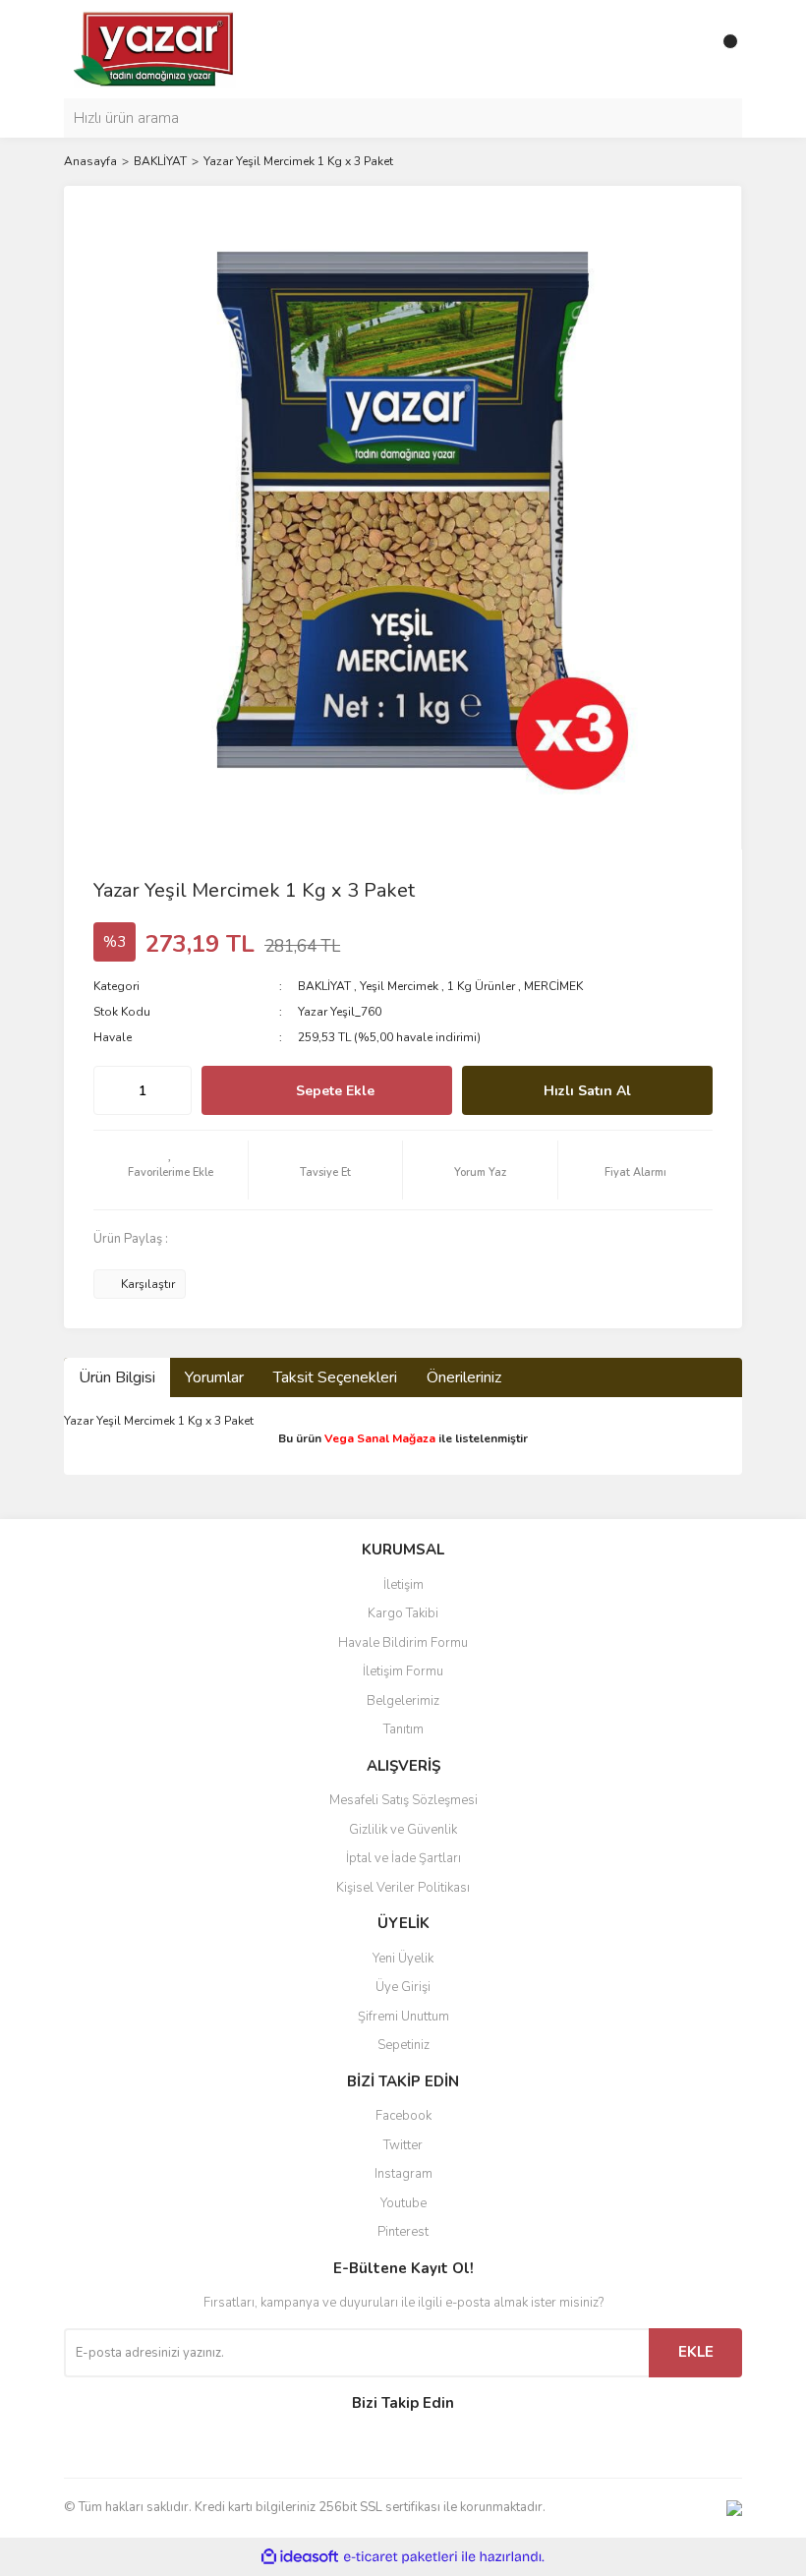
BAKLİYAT (324, 986)
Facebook (403, 2116)
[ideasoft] (300, 2557)
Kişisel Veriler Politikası (403, 1888)
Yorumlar (214, 1377)
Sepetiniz (403, 2045)
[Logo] (155, 48)
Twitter (403, 2145)
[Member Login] (683, 49)
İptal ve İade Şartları (403, 1858)
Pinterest (403, 2232)
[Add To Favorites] (171, 1170)
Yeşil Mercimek (399, 986)
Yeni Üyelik (403, 1959)
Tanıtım (403, 1729)
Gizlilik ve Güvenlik (403, 1830)
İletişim (403, 1585)
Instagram (403, 2174)
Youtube (403, 2203)
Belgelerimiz (403, 1701)
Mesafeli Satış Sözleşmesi (403, 1800)
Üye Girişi (403, 1987)
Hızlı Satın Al (587, 1091)
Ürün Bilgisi (117, 1377)
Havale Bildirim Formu (403, 1643)
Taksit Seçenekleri (335, 1377)
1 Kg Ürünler (481, 986)
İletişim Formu (403, 1671)
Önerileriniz (464, 1377)
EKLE (696, 2352)
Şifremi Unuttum (403, 2017)
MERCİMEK (553, 986)
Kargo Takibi (403, 1613)
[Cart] (722, 49)
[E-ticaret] (401, 2556)
